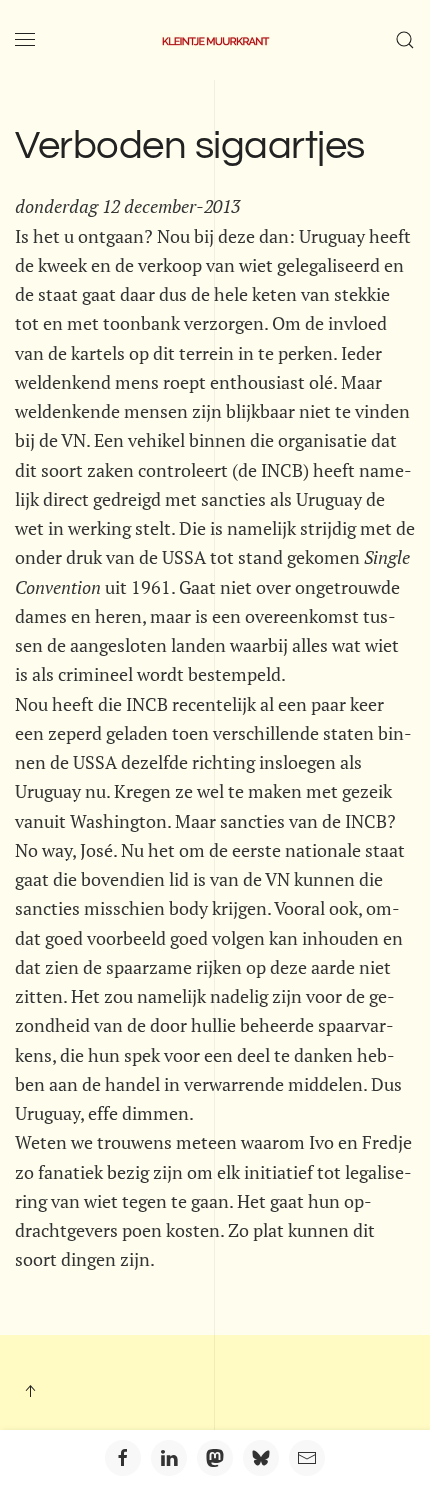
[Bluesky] (261, 1458)
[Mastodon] (215, 1458)
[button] (25, 40)
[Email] (307, 1458)
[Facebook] (123, 1458)
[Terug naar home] (215, 40)
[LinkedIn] (169, 1458)
